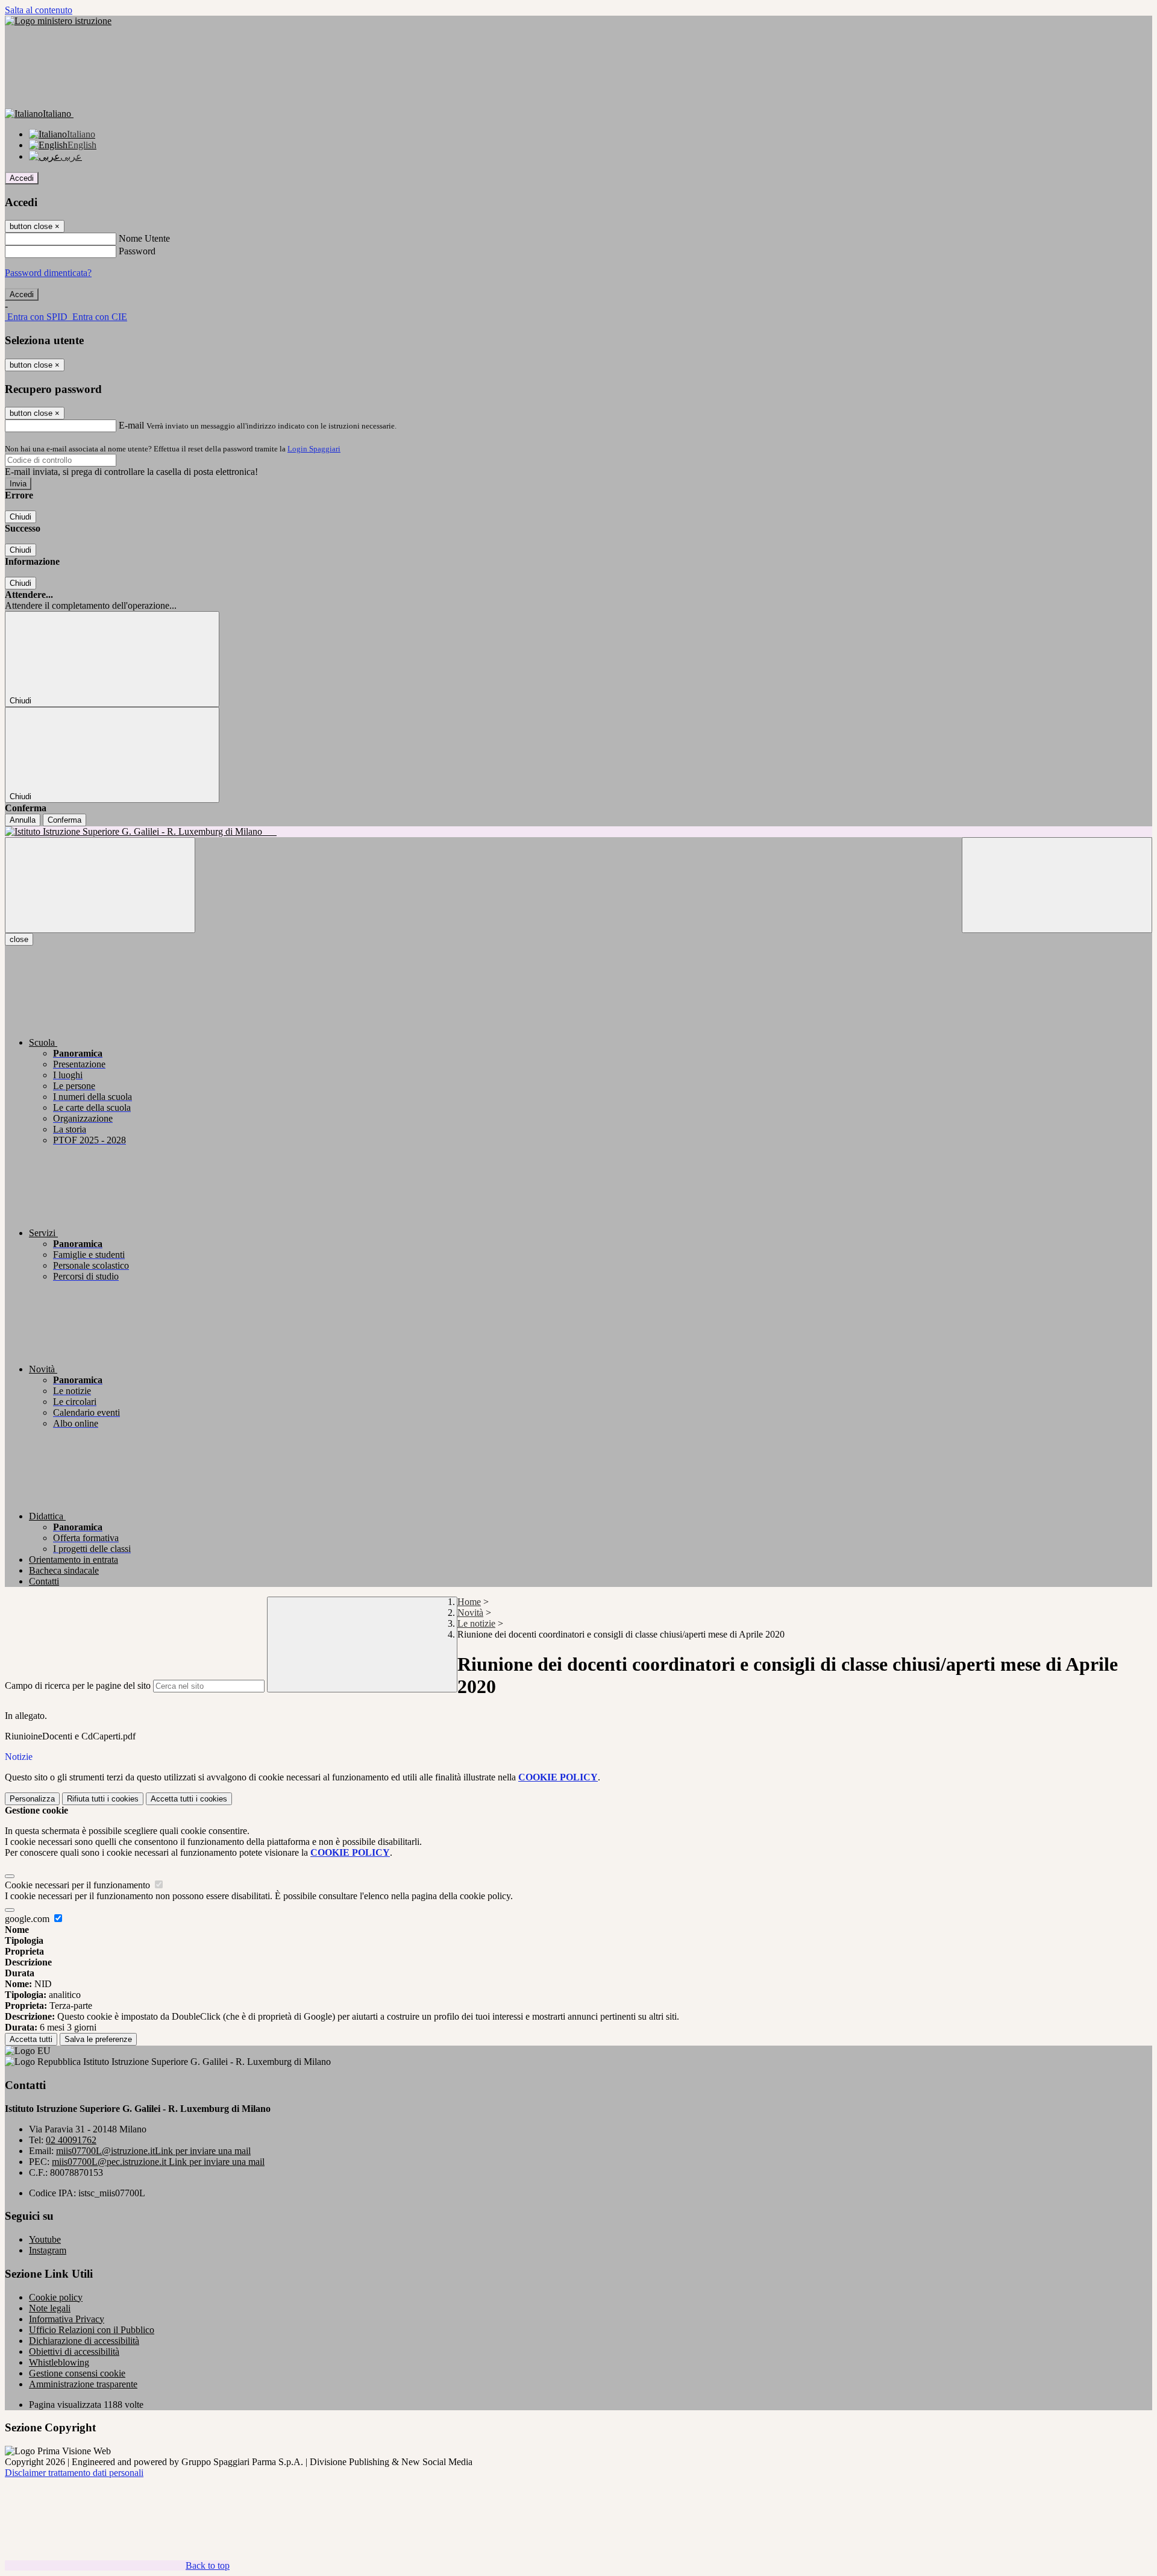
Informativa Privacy (67, 2319)
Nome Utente (144, 238)
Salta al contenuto (39, 10)
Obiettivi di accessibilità (74, 2351)
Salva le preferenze (98, 2039)
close (19, 939)
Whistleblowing (59, 2362)
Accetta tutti (189, 1799)
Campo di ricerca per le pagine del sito (78, 1685)
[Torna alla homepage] (578, 832)
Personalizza (32, 1799)
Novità (470, 1613)
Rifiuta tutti (103, 1799)
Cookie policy (56, 2297)
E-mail (131, 425)
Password (137, 251)
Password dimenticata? (48, 273)
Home (469, 1602)
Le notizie (476, 1623)
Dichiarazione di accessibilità (84, 2341)
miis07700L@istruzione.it (153, 2151)
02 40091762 (71, 2140)
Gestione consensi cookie (77, 2373)
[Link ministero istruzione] (58, 21)
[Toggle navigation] (100, 885)
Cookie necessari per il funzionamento (79, 1885)
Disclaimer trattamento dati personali (74, 2473)
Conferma (64, 820)
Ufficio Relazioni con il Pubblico (92, 2330)
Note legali (50, 2308)
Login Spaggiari (314, 449)
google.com (28, 1919)
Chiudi (20, 517)
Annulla (23, 820)
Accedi (22, 178)
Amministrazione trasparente (83, 2384)
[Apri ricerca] (1057, 885)
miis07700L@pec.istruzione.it (158, 2162)
